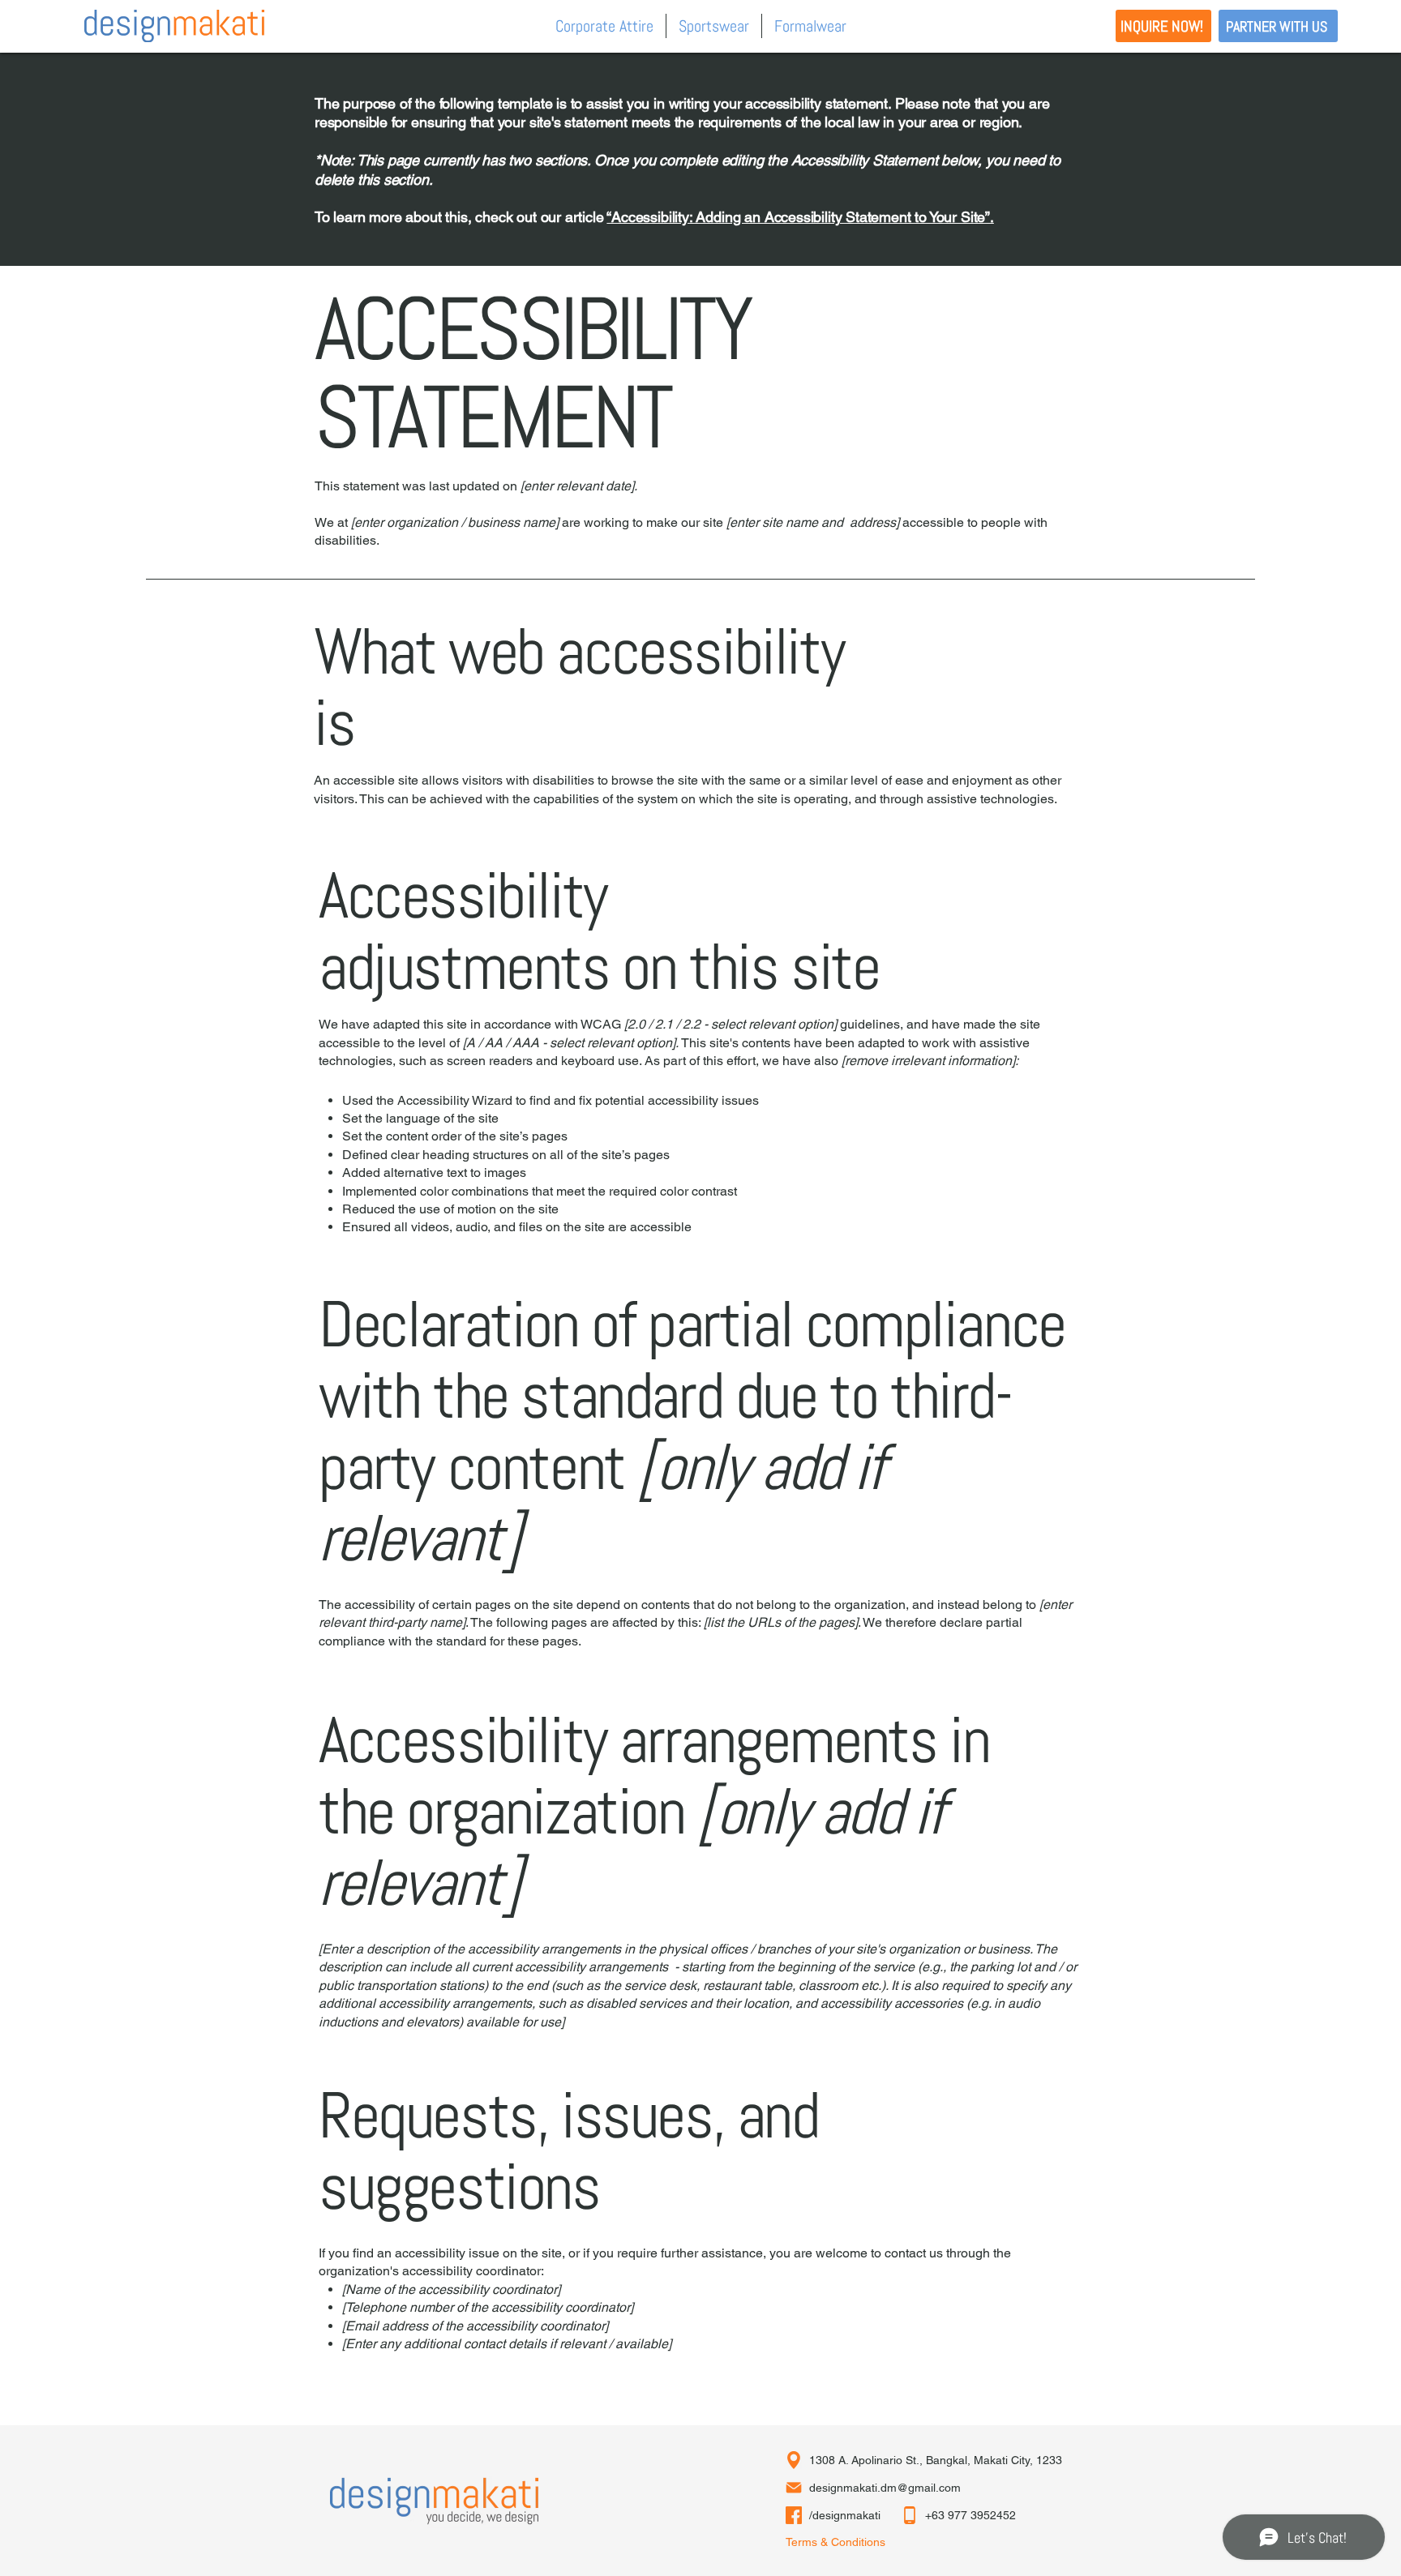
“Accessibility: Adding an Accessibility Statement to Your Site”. (800, 217)
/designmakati (845, 2515)
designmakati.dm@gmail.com (885, 2488)
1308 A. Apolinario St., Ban (878, 2460)
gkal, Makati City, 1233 (1004, 2460)
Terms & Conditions (835, 2542)
